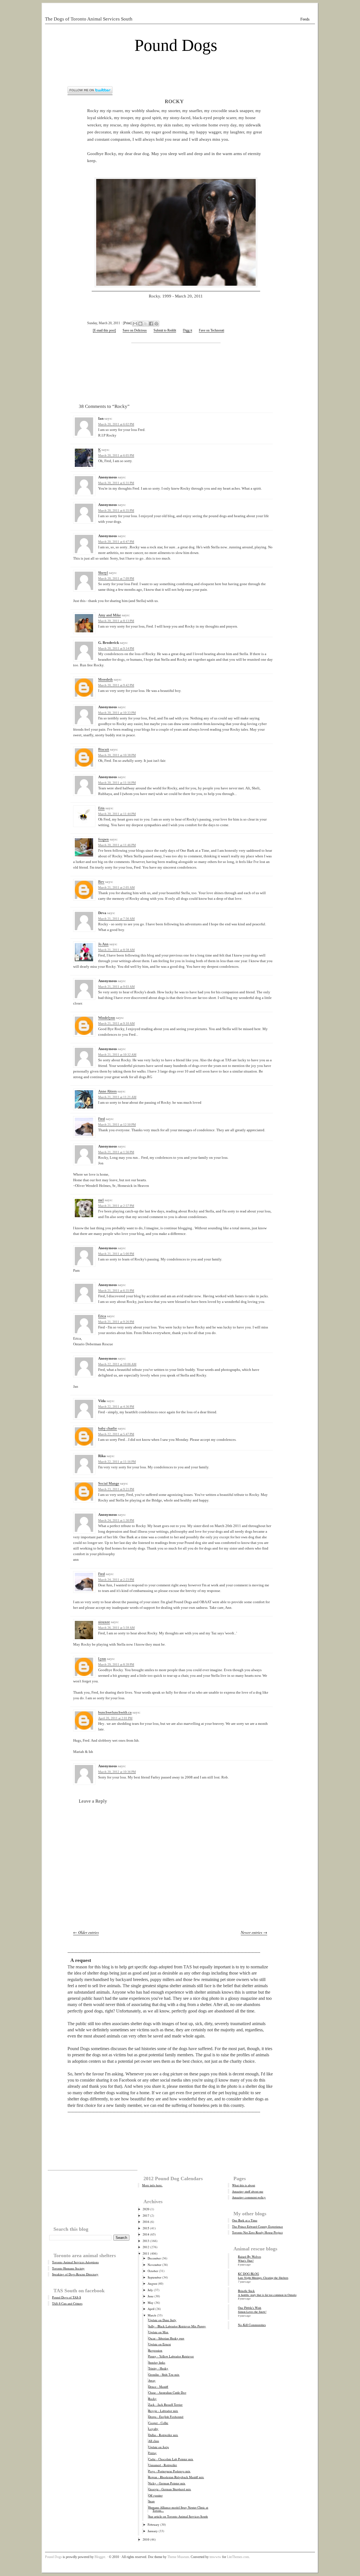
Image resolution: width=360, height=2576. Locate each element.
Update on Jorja (158, 2447)
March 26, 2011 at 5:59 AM (116, 1628)
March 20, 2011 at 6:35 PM (116, 510)
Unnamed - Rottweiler (163, 2465)
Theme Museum (178, 2557)
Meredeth (105, 679)
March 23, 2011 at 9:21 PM (116, 1489)
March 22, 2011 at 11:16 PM (117, 1462)
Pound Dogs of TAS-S (67, 2297)
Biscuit (104, 749)
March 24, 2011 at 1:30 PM (116, 1520)
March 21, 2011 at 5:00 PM (116, 1254)
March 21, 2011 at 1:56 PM (116, 1152)
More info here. (152, 2185)
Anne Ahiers (107, 1091)
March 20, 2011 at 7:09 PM (116, 578)
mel (101, 1200)
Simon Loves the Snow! (252, 2312)
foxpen (103, 839)
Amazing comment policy (249, 2197)
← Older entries (86, 1932)
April (151, 2309)
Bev (101, 882)
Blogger (100, 2557)
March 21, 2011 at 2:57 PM (116, 1206)
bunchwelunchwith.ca (115, 1712)
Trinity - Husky (158, 2368)
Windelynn (107, 1018)
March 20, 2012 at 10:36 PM (117, 1772)
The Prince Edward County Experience (257, 2226)
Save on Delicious (135, 330)
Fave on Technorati (211, 330)
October (153, 2271)
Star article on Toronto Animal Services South (178, 2516)
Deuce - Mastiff (158, 2387)
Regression (155, 2350)
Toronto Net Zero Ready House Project (257, 2232)
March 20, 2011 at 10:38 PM (117, 755)
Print (127, 323)
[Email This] (135, 324)
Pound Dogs (176, 45)
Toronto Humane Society (68, 2268)
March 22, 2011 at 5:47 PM (116, 1434)
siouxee (104, 1622)
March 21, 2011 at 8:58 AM (116, 950)
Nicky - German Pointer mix (167, 2483)
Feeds (305, 19)
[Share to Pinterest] (156, 324)
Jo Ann (103, 944)
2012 (146, 2247)
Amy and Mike (110, 615)
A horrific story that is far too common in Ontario (267, 2295)
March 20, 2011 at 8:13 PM (116, 621)
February (154, 2524)
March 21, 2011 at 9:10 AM (116, 1023)
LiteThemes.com (238, 2557)
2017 (146, 2215)
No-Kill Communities (252, 2325)
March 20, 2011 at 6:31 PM (116, 483)
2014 (146, 2234)
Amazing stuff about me (248, 2191)
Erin (101, 808)
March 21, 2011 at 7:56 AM (116, 919)
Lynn (102, 1659)
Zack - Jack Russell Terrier (165, 2405)
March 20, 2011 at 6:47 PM (116, 542)
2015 (146, 2228)
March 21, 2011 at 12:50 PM (117, 1125)
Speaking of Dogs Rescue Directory (75, 2274)
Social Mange (109, 1483)
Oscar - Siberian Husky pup (166, 2338)
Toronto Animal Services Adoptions (75, 2262)
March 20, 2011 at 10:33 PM (117, 713)
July (150, 2290)
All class (154, 2441)
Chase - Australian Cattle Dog (167, 2392)
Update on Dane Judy (162, 2320)
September (155, 2277)
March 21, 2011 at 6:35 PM (116, 1291)
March (152, 2315)
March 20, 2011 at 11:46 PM (117, 845)
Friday (152, 2453)
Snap (151, 2501)
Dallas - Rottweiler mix (163, 2435)
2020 (146, 2209)
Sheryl (103, 573)
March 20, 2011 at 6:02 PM (116, 424)
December (154, 2258)
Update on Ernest (159, 2344)
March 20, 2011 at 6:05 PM (116, 455)
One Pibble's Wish (250, 2308)
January (153, 2531)
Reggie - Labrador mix (163, 2411)
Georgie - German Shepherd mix (170, 2489)
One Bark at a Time (245, 2220)
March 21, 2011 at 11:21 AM (117, 1097)
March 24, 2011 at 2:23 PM (116, 1580)
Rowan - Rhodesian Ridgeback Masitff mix (176, 2477)
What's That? (246, 2261)
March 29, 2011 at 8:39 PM (116, 1664)
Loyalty (153, 2429)
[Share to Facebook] (151, 324)
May (151, 2303)
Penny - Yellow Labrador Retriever (171, 2356)
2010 (146, 2539)
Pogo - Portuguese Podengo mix (169, 2471)
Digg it (187, 330)
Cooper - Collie (158, 2423)
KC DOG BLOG (248, 2274)
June (151, 2296)
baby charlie (108, 1428)
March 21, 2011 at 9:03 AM (116, 987)
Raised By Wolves (249, 2256)
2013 (146, 2241)
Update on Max (158, 2332)
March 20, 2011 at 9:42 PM (116, 685)
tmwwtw (215, 2557)
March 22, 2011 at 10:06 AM (117, 1364)
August (152, 2283)
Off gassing (156, 2495)
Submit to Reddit (165, 330)
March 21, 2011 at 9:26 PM (116, 1322)
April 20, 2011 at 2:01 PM (115, 1718)
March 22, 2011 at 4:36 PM (116, 1407)
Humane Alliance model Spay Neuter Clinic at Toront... (178, 2509)
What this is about (244, 2185)
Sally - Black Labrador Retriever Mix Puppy (177, 2326)
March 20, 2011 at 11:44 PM (117, 814)
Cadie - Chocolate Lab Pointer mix (171, 2459)
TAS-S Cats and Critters (67, 2303)
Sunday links (157, 2362)
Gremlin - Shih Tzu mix (164, 2374)
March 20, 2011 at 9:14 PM (116, 648)
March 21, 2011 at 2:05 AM (116, 887)
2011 (146, 2253)
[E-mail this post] (104, 330)
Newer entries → (254, 1932)
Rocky (174, 101)
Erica (102, 1316)
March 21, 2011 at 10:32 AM (117, 1055)
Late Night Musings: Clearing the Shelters (263, 2278)
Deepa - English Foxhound (166, 2417)
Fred (102, 1119)
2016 (146, 2222)
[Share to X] (146, 324)
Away (152, 2380)
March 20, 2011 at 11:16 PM (117, 783)
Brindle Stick (246, 2291)
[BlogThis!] (140, 324)
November (155, 2265)
